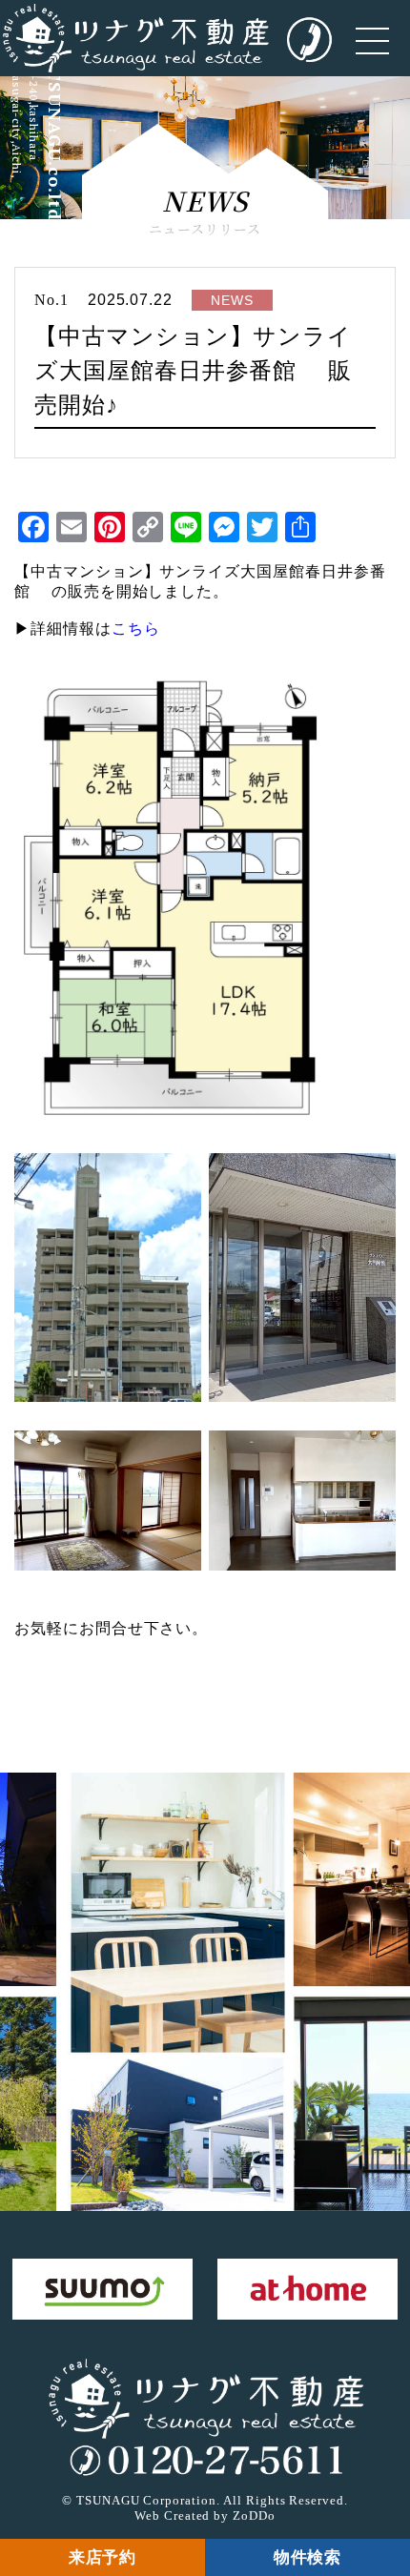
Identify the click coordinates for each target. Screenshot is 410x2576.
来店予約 (103, 2557)
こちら (136, 629)
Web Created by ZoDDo (205, 2515)
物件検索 (308, 2557)
